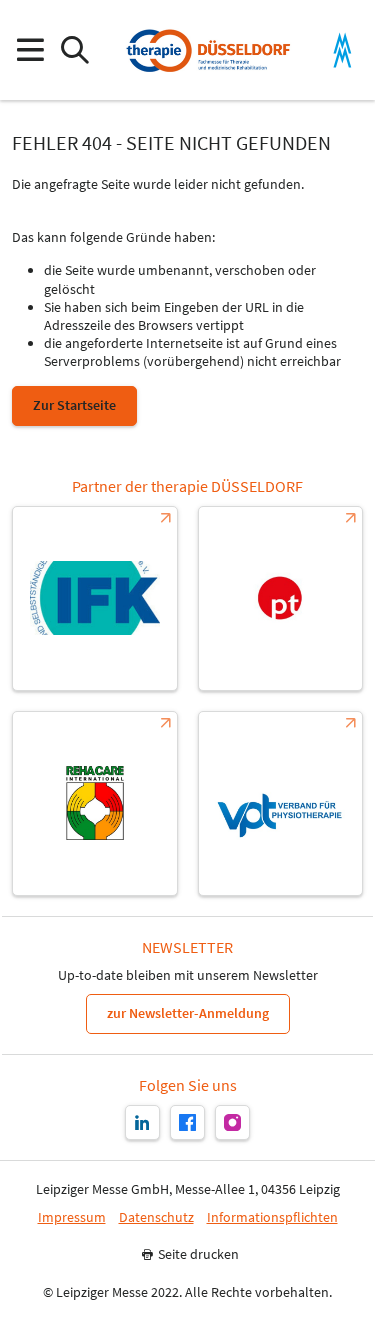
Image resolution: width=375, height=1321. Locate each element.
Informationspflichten (272, 1217)
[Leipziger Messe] (342, 50)
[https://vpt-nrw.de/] (281, 803)
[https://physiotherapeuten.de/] (281, 598)
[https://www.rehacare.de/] (95, 803)
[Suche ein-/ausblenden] (74, 50)
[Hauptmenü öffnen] (29, 50)
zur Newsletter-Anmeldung (188, 1013)
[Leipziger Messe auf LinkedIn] (142, 1122)
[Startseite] (207, 50)
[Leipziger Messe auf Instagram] (232, 1122)
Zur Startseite (74, 405)
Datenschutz (156, 1217)
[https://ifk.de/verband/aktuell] (95, 598)
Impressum (72, 1217)
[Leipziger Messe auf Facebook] (187, 1122)
